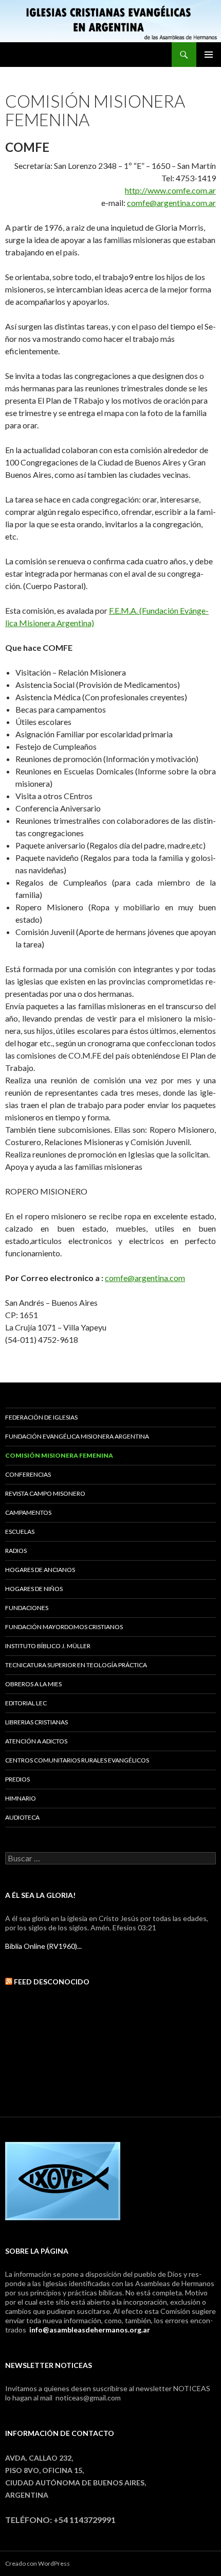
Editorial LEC (26, 1703)
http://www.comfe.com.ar (170, 190)
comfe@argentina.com (145, 1278)
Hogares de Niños (34, 1589)
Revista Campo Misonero (45, 1493)
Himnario (21, 1798)
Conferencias (28, 1474)
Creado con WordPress (38, 2563)
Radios (16, 1551)
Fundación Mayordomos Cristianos (64, 1627)
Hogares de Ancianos (40, 1570)
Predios (17, 1779)
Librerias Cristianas (36, 1722)
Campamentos (28, 1512)
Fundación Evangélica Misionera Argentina (78, 1436)
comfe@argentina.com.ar (171, 203)
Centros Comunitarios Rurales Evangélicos (77, 1760)
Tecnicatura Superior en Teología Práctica (76, 1665)
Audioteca (22, 1817)
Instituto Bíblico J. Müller (48, 1646)
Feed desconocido (52, 1982)
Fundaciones (27, 1608)
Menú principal (209, 55)
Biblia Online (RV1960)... (43, 1946)
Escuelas (20, 1532)
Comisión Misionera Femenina (59, 1455)
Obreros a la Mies (33, 1684)
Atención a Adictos (36, 1741)
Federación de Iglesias (41, 1417)
